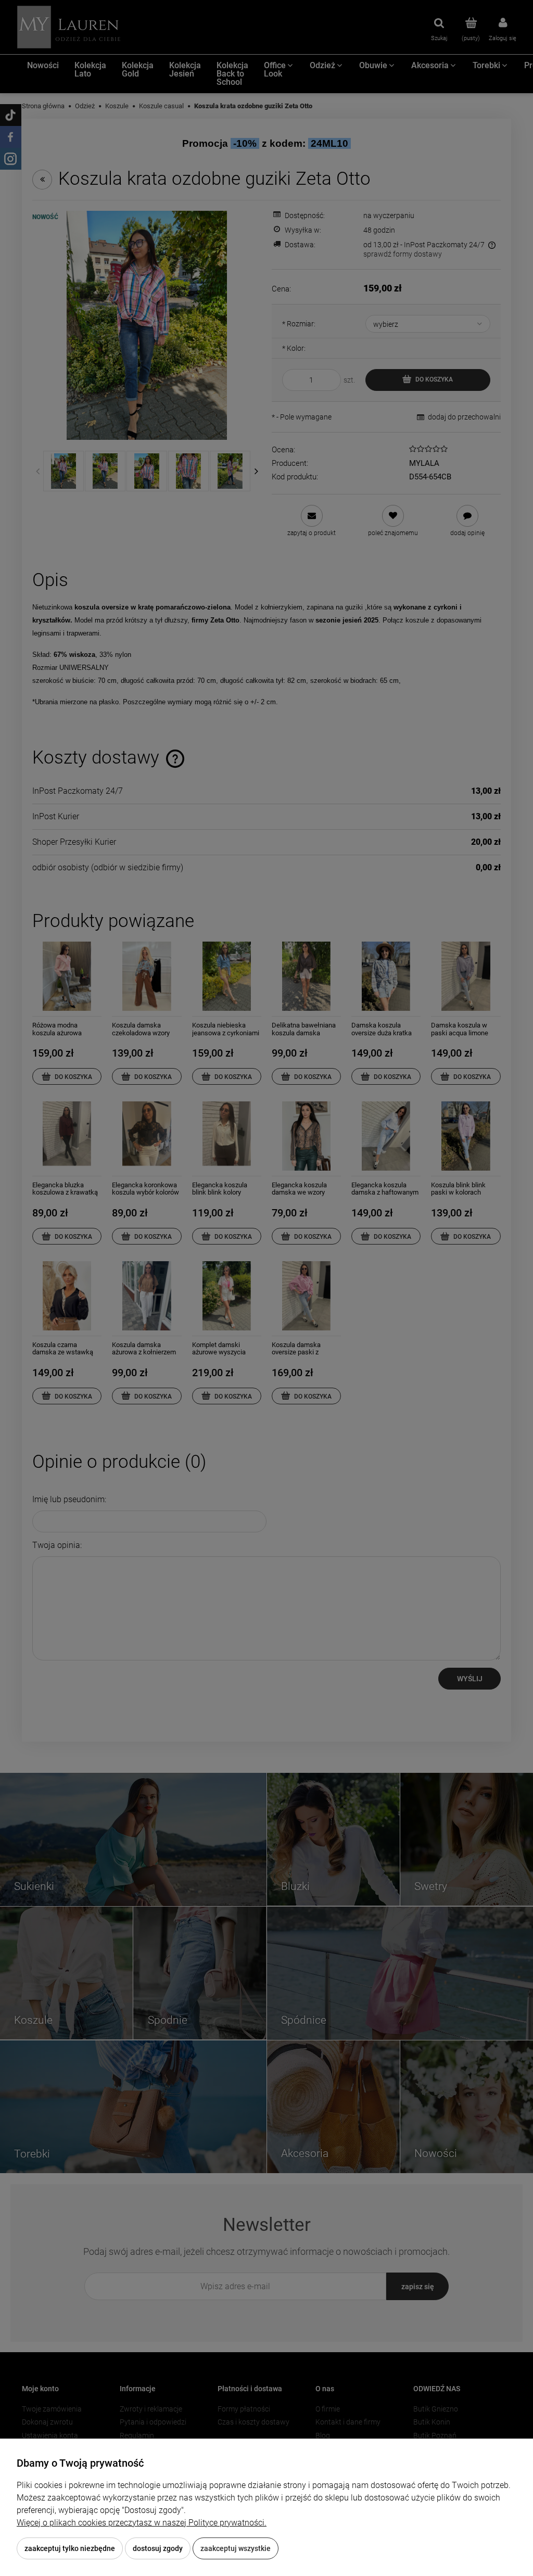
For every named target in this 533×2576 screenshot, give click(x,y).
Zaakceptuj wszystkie (236, 2548)
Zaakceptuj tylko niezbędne (70, 2548)
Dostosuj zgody (158, 2548)
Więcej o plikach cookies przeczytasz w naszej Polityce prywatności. (142, 2523)
